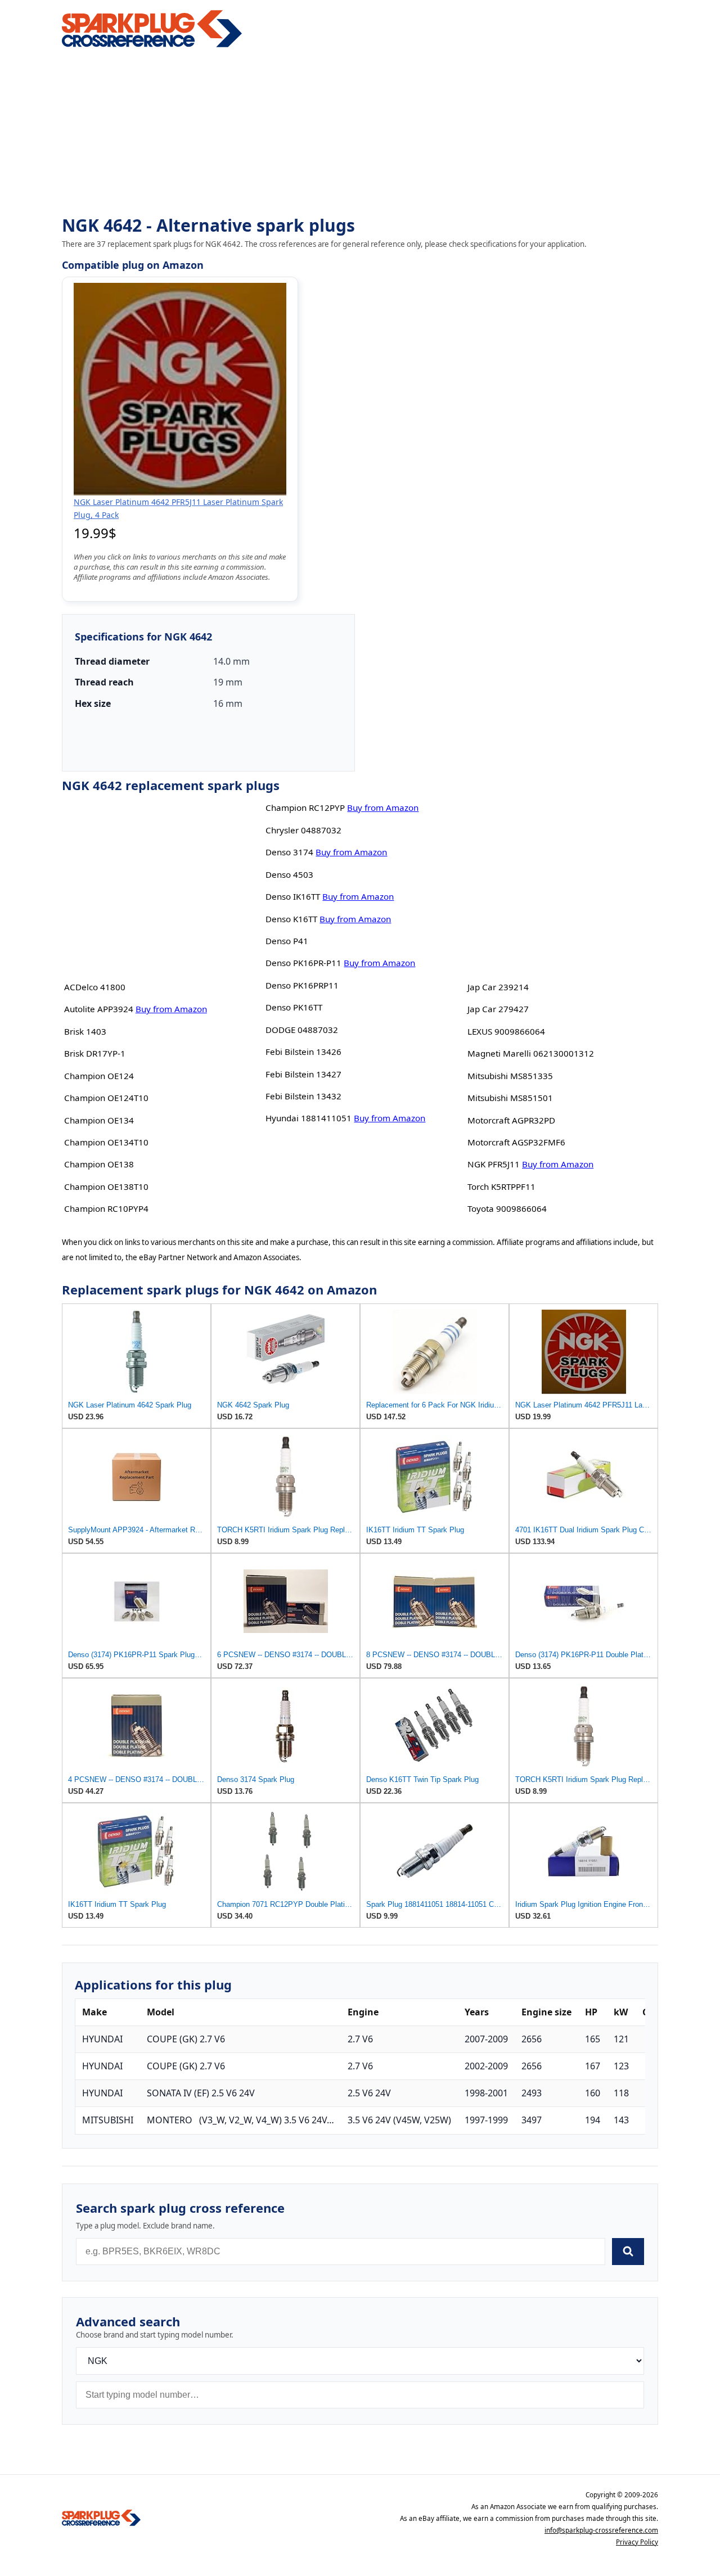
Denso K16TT (291, 919)
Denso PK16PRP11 (302, 985)
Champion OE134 (99, 1120)
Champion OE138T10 (106, 1187)
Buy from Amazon (171, 1009)
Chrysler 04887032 (303, 830)
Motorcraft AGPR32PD (511, 1120)
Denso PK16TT (294, 1007)
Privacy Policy (637, 2542)
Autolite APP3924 (99, 1009)
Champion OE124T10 (106, 1098)
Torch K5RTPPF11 (501, 1187)
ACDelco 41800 (95, 987)
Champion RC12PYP (305, 807)
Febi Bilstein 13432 (303, 1096)
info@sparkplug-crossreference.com (601, 2530)
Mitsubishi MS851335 (510, 1076)
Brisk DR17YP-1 (95, 1053)
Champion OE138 (99, 1164)
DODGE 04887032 (302, 1030)
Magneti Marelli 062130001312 (531, 1053)
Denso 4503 (289, 874)
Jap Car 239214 (498, 987)
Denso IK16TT (293, 896)
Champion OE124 (99, 1076)
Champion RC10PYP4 (106, 1208)
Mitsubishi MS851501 (510, 1098)
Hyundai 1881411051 (309, 1118)
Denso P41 (287, 941)
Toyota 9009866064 (507, 1208)
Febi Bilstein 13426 (303, 1052)
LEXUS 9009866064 (506, 1031)
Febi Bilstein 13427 (303, 1074)
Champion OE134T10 (106, 1142)
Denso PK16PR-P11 (303, 963)
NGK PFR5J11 (494, 1164)
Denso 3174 (289, 852)
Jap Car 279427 (498, 1009)
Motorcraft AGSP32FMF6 (516, 1142)
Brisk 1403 (85, 1031)
